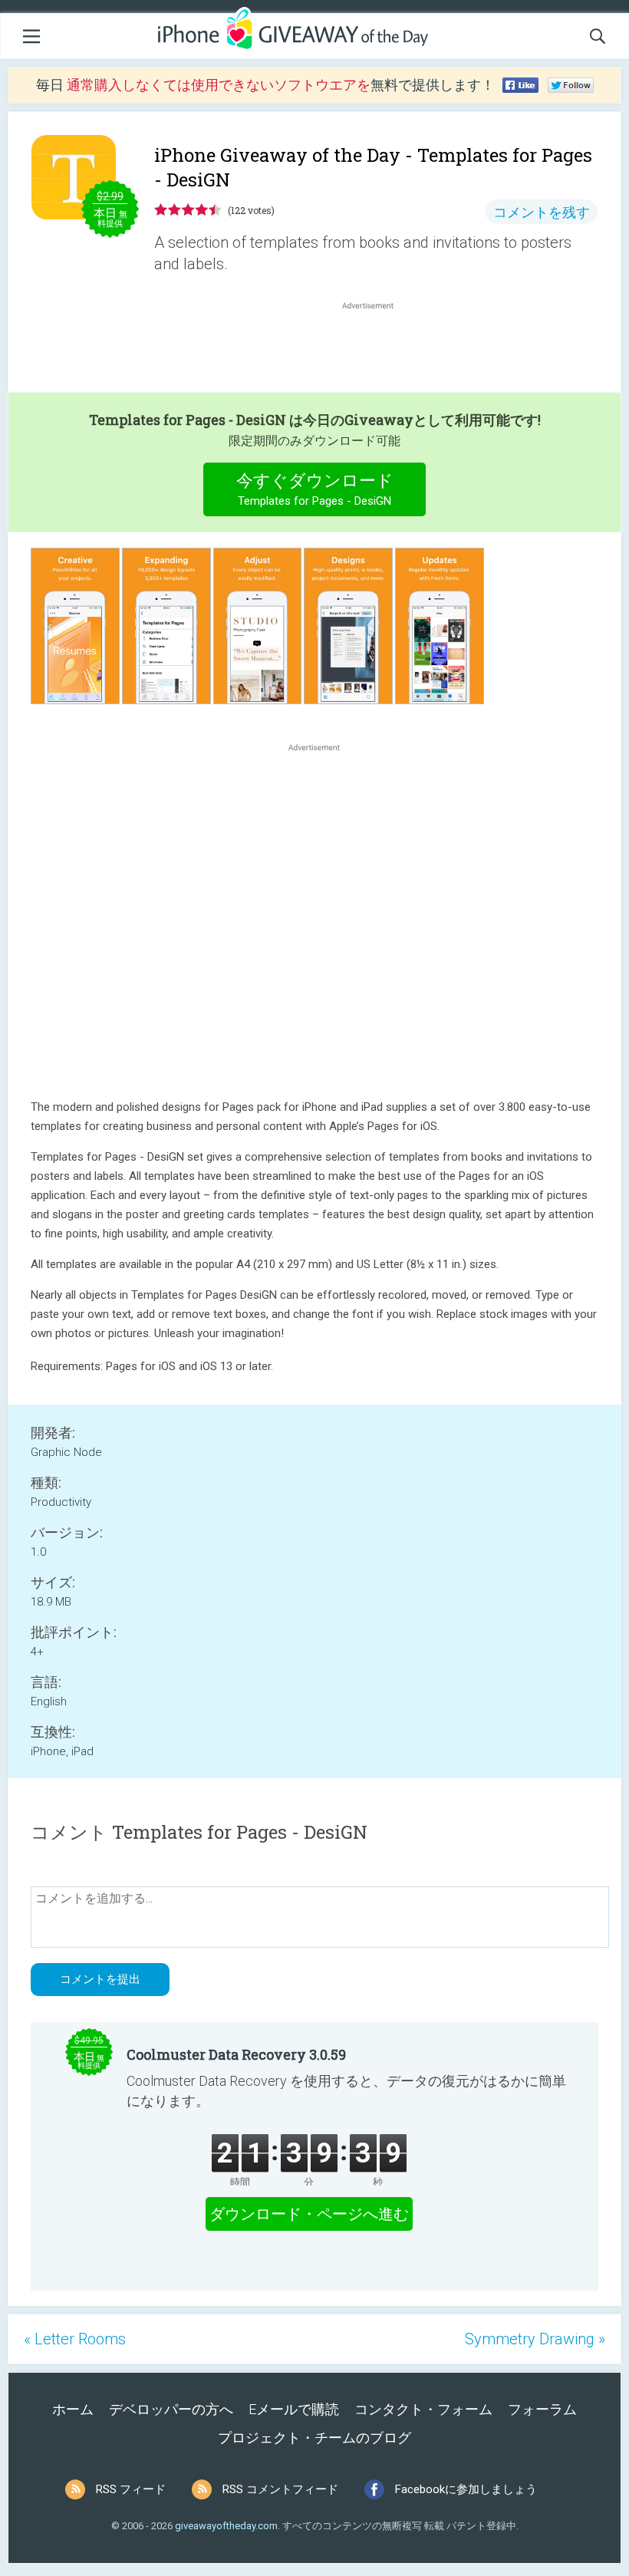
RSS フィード (131, 2489)
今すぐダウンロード (315, 489)
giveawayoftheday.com (226, 2526)
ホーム (73, 2409)
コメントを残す (542, 212)
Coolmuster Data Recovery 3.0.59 (236, 2054)
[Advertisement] (376, 350)
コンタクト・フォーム (423, 2409)
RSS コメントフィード (280, 2489)
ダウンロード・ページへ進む (309, 2214)
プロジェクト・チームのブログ (314, 2438)
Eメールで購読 (294, 2409)
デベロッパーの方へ (171, 2409)
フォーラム (542, 2409)
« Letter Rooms (75, 2339)
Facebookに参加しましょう (466, 2489)
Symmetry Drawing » (535, 2339)
